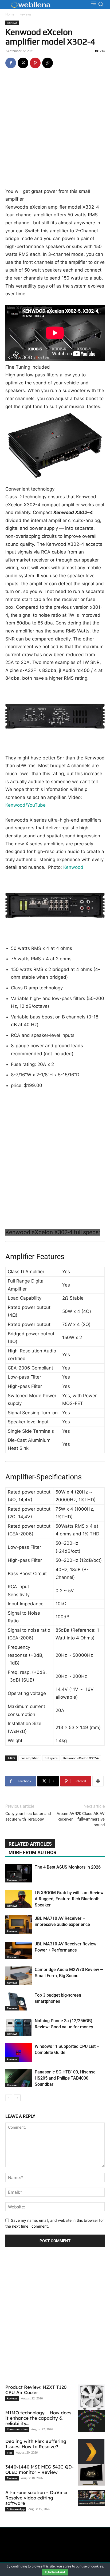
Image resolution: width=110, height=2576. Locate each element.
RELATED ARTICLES (30, 1844)
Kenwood (73, 867)
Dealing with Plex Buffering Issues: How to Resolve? (36, 2444)
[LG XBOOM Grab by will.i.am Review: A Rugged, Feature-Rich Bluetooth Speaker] (19, 1899)
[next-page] (17, 2098)
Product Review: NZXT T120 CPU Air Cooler (36, 2390)
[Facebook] (11, 63)
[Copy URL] (48, 63)
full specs (51, 1758)
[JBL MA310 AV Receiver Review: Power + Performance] (19, 1950)
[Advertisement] (55, 130)
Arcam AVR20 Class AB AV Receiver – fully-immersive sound (81, 1819)
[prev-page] (9, 2098)
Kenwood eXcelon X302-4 (81, 1758)
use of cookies (92, 2566)
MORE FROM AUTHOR (33, 1852)
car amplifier (30, 1758)
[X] (23, 63)
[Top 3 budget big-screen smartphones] (19, 2001)
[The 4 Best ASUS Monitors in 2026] (19, 1873)
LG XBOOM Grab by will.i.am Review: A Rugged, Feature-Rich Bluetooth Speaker (70, 1899)
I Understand (55, 2572)
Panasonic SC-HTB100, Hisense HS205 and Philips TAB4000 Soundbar (65, 2078)
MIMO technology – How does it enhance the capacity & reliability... (38, 2418)
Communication (17, 2429)
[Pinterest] (35, 63)
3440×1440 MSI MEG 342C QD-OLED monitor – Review (40, 2469)
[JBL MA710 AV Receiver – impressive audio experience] (19, 1924)
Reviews (25, 14)
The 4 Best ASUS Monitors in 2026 (68, 1867)
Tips (10, 2452)
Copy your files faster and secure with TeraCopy (28, 1816)
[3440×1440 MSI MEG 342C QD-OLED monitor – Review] (91, 2475)
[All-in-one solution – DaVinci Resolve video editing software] (91, 2498)
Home (10, 14)
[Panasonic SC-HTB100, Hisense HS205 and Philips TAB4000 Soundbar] (19, 2078)
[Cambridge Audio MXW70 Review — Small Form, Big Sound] (19, 1976)
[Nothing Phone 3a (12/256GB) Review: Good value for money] (19, 2027)
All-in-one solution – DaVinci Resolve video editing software (36, 2498)
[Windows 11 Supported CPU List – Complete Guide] (19, 2053)
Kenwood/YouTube (25, 805)
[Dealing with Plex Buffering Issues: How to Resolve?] (91, 2452)
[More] (98, 1781)
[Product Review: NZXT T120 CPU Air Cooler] (91, 2400)
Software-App (16, 2509)
